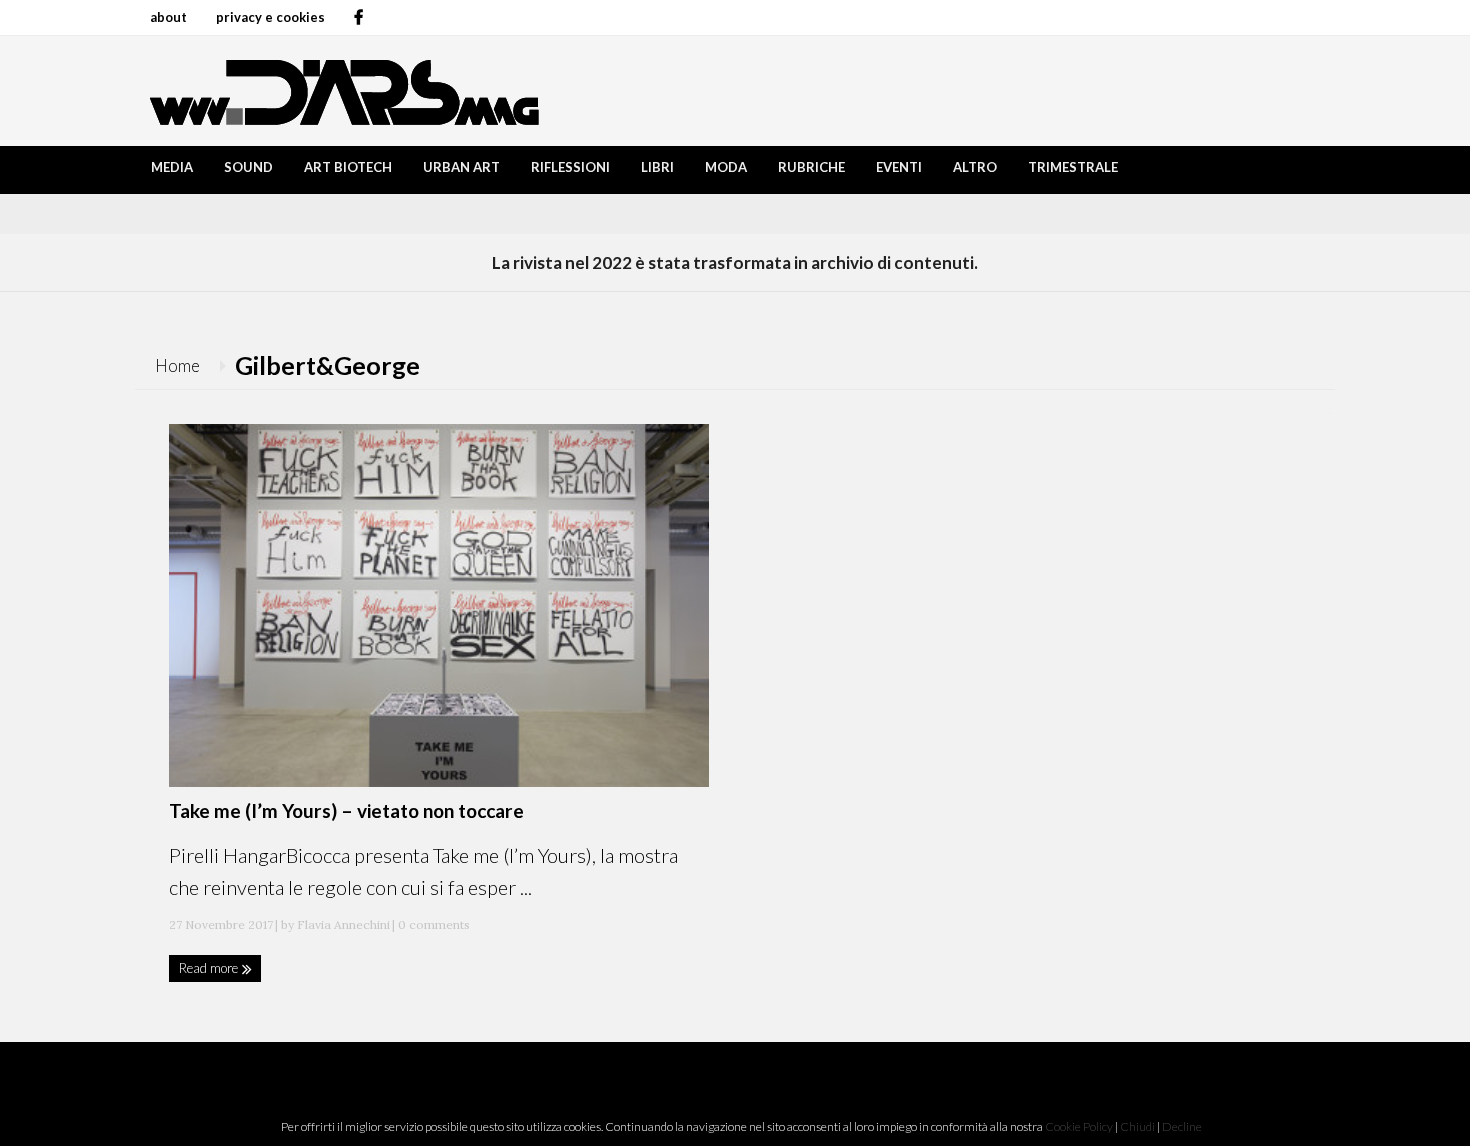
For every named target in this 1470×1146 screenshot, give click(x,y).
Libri (657, 167)
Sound (248, 167)
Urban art (461, 167)
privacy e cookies (270, 17)
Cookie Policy (1079, 1126)
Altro (975, 167)
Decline (1182, 1126)
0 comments (432, 924)
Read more (210, 968)
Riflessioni (570, 167)
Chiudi (1137, 1126)
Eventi (899, 167)
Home (177, 365)
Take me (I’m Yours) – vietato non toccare (346, 810)
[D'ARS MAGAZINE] (340, 90)
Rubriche (811, 167)
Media (172, 167)
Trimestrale (1073, 167)
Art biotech (348, 167)
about (168, 17)
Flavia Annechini (343, 924)
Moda (726, 167)
